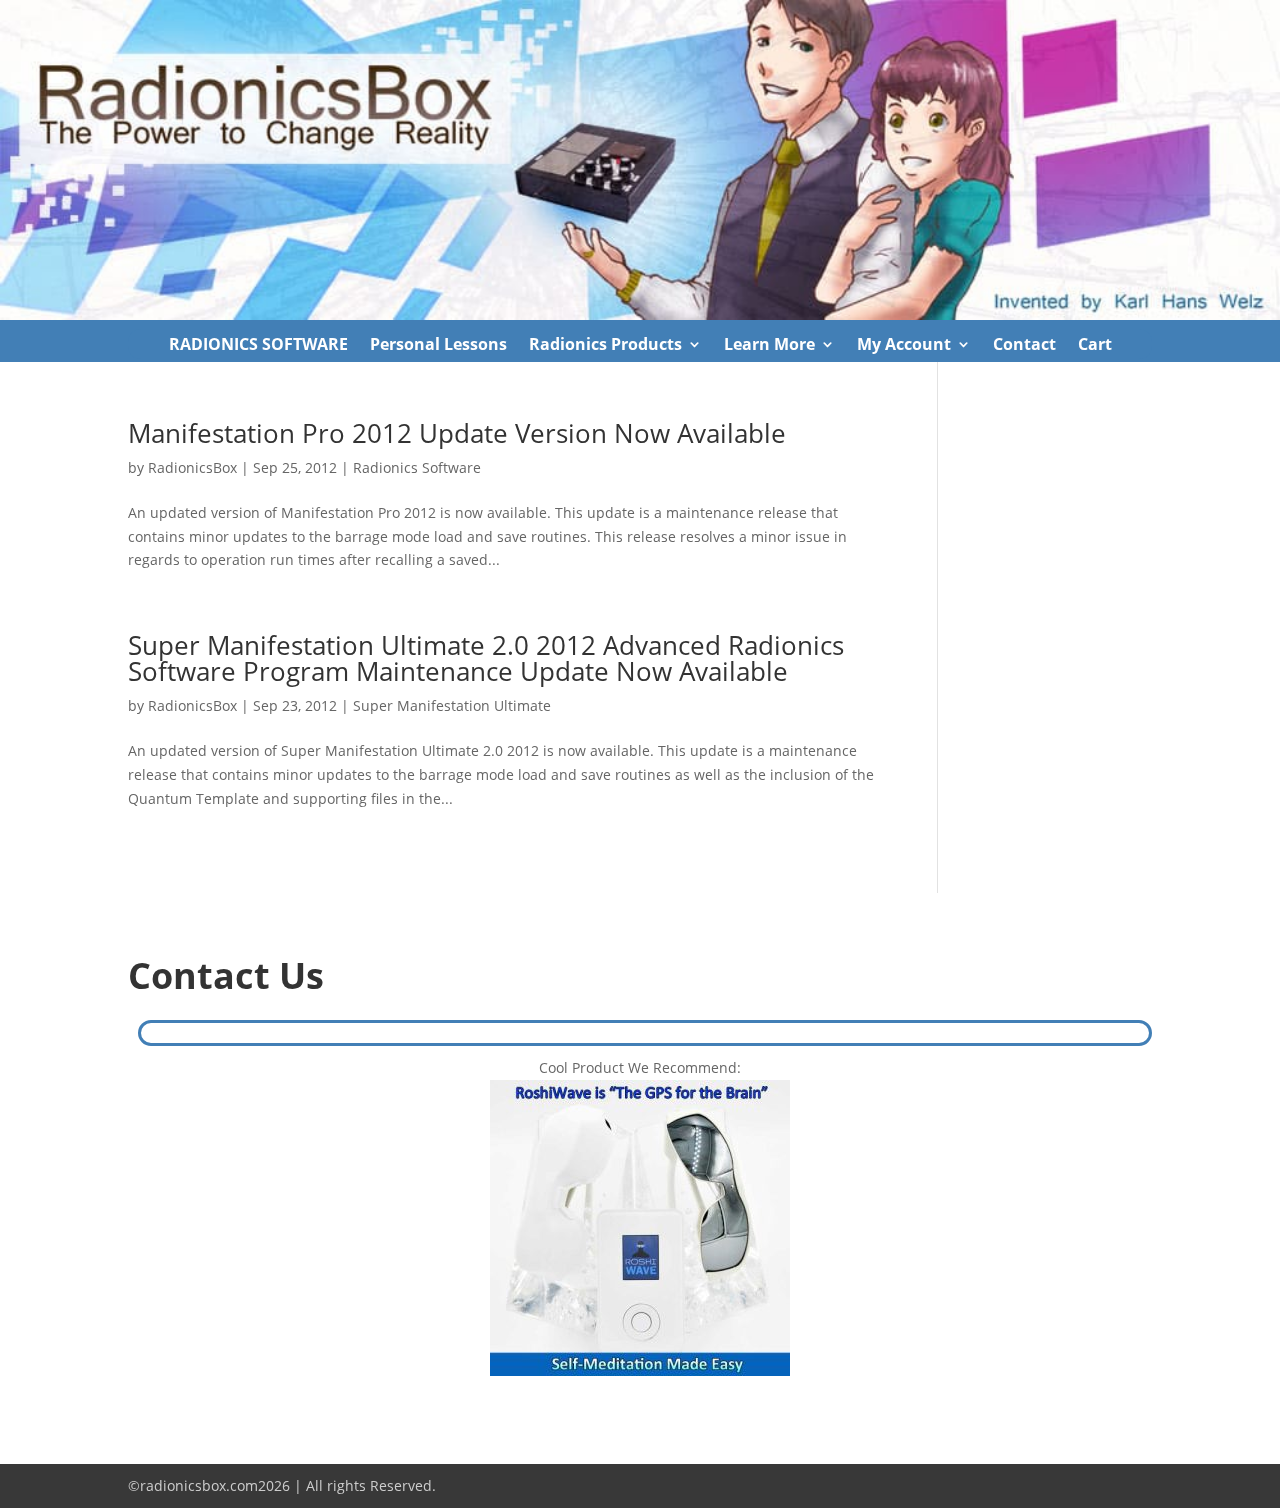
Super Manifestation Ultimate (452, 705)
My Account (904, 346)
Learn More (769, 346)
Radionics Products (605, 346)
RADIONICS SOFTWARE (258, 346)
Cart (1095, 346)
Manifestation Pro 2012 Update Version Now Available (457, 433)
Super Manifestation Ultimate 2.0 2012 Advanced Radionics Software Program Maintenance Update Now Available (486, 658)
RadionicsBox (192, 467)
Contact (1024, 346)
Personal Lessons (438, 346)
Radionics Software (417, 467)
